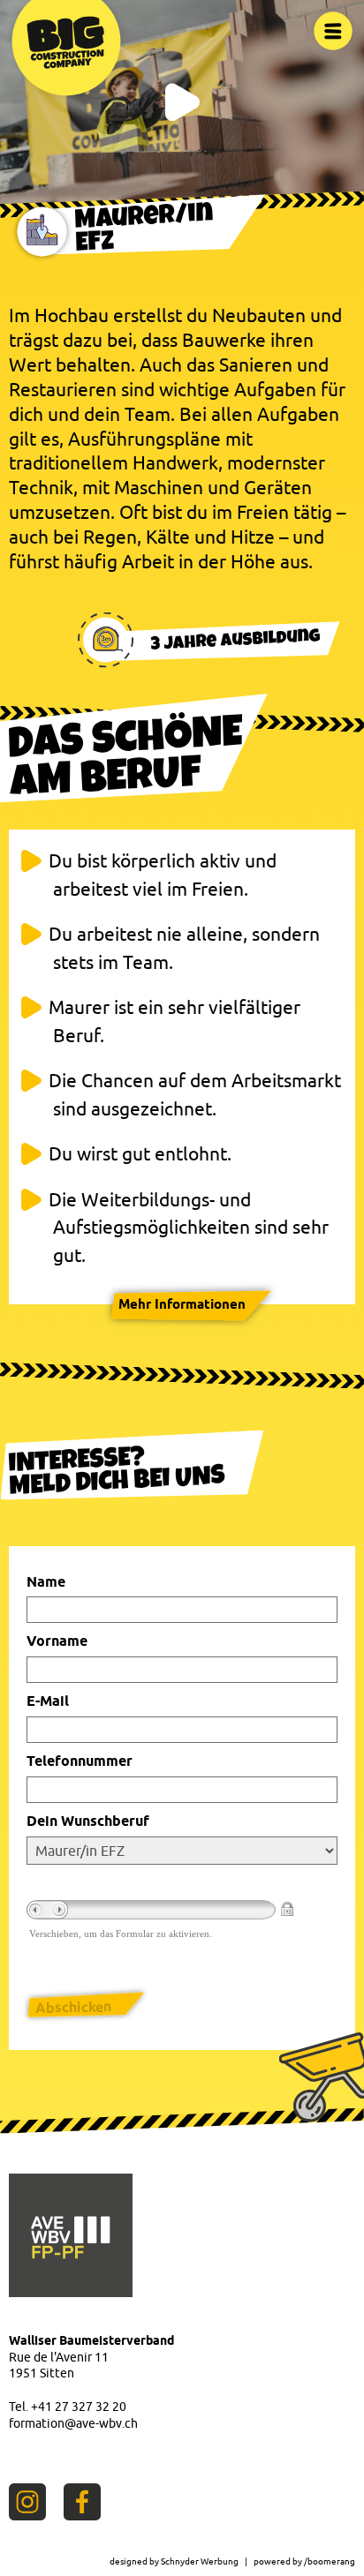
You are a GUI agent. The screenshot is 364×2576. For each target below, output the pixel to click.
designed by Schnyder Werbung (174, 2561)
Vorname (57, 1641)
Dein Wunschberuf (88, 1821)
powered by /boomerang (304, 2561)
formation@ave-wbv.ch (73, 2423)
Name (46, 1582)
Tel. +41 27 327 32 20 (68, 2407)
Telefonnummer (80, 1761)
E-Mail (48, 1701)
